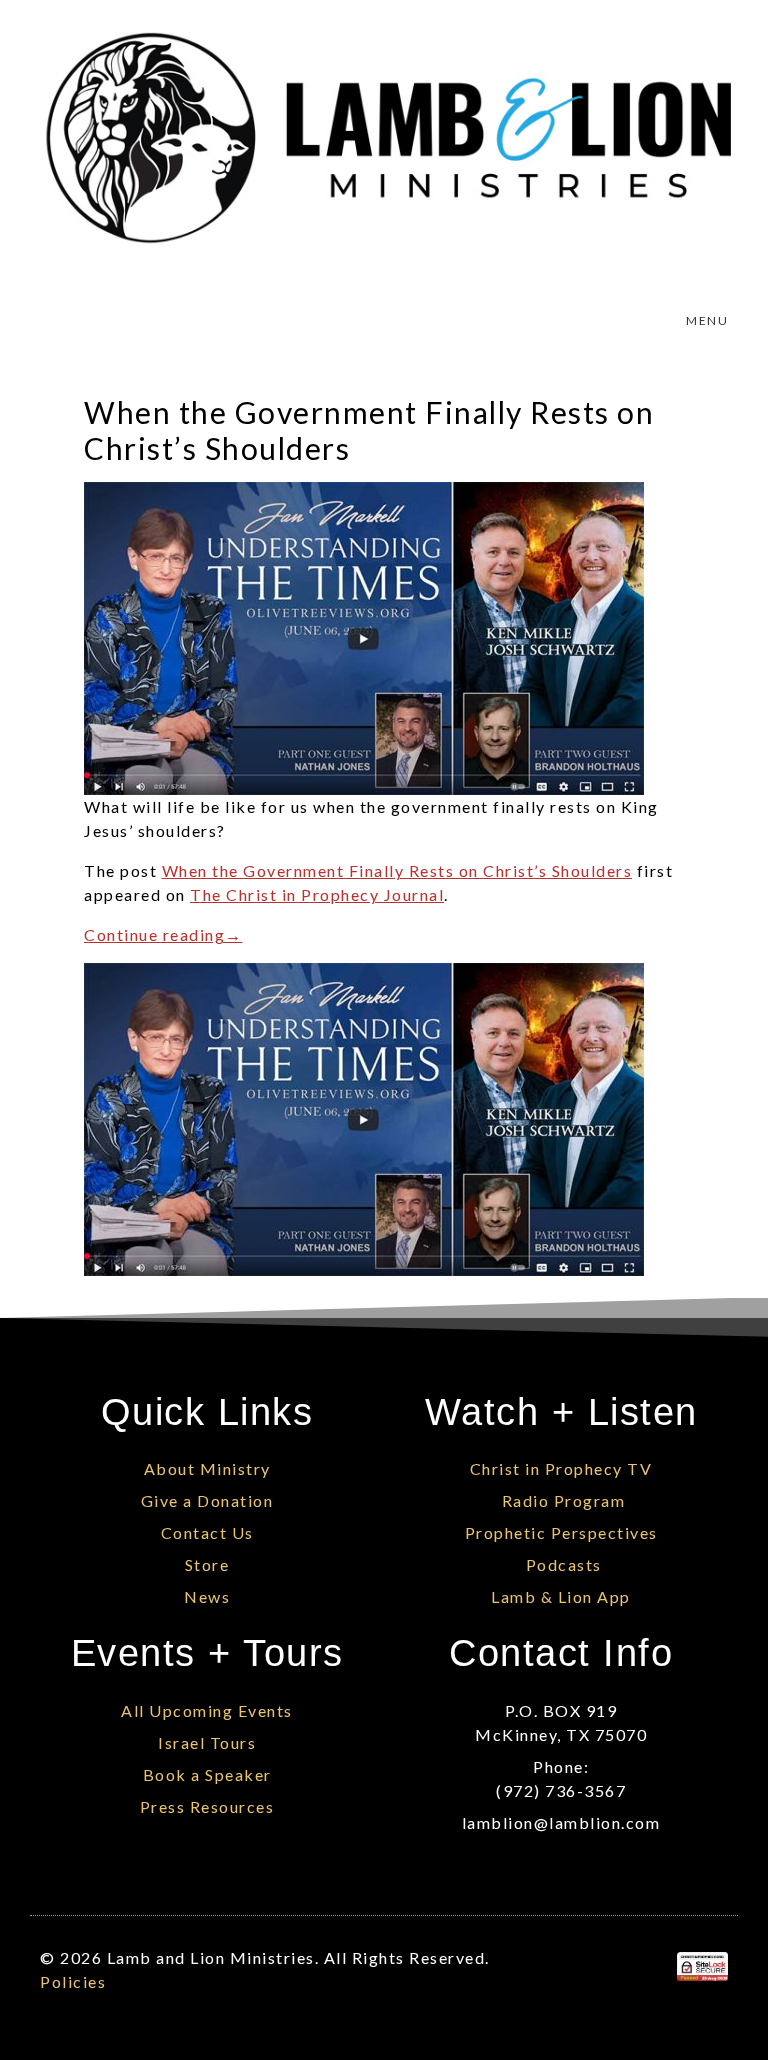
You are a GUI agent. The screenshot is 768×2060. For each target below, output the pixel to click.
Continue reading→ (163, 934)
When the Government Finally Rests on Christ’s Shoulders (397, 870)
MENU (707, 320)
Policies (73, 1981)
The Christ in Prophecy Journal (317, 894)
